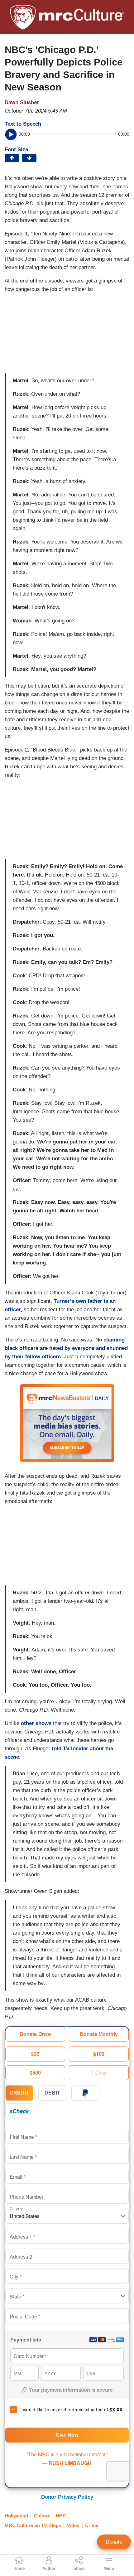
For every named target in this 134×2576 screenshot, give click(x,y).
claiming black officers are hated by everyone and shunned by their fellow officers (66, 1348)
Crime (92, 2525)
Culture (42, 2516)
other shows (36, 1723)
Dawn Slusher (22, 102)
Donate (114, 2542)
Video (73, 2525)
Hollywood (16, 2516)
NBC (61, 2516)
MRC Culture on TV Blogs (33, 2525)
